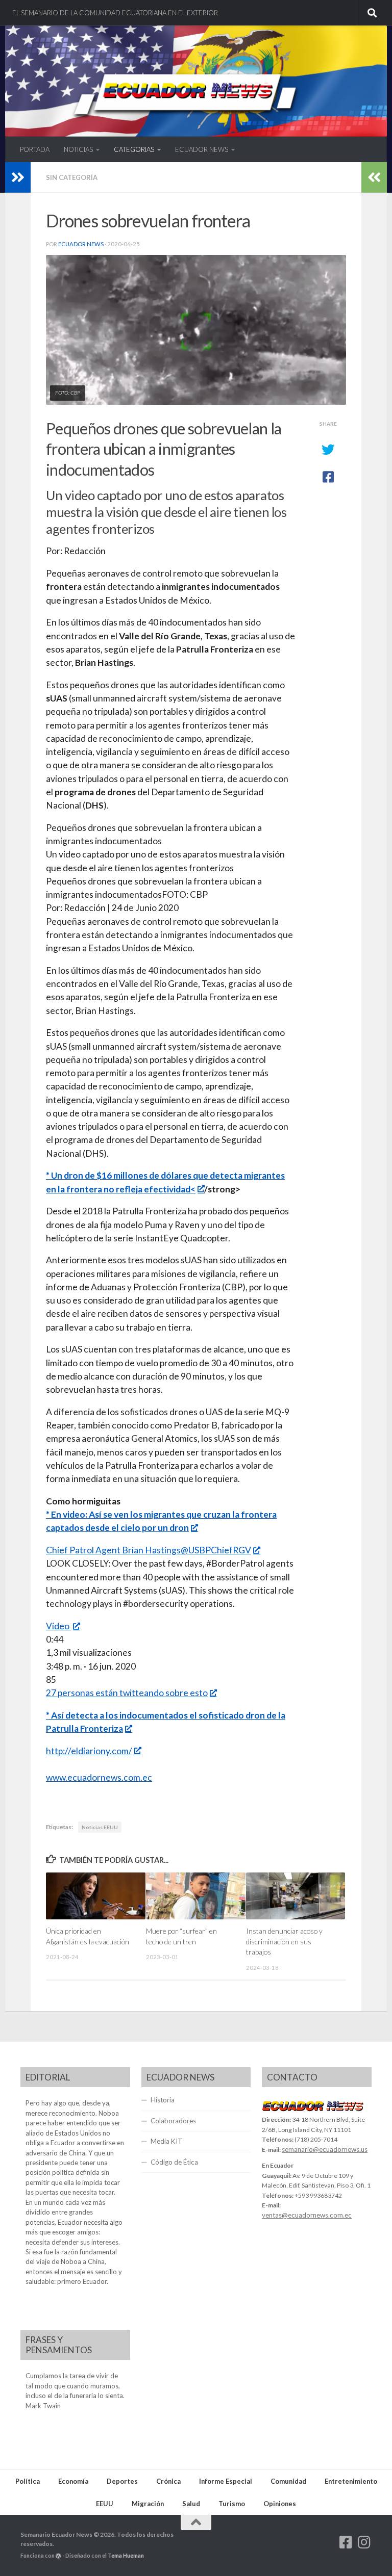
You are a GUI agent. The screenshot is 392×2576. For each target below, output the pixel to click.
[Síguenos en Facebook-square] (346, 2542)
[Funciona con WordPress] (58, 2556)
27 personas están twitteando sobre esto (127, 1693)
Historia (163, 2100)
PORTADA (35, 149)
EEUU (105, 2504)
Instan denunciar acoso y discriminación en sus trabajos (284, 1941)
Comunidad (288, 2481)
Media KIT (167, 2141)
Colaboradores (173, 2121)
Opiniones (280, 2504)
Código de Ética (174, 2162)
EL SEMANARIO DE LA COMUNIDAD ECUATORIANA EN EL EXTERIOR (115, 13)
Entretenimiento (351, 2481)
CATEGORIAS (134, 149)
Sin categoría (72, 177)
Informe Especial (226, 2481)
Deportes (122, 2481)
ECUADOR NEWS (202, 149)
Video (58, 1626)
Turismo (232, 2504)
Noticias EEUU (100, 1827)
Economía (73, 2481)
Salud (191, 2504)
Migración (148, 2504)
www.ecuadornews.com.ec (99, 1777)
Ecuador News (81, 244)
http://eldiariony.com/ (89, 1751)
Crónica (168, 2481)
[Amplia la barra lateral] (18, 177)
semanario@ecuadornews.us (325, 2149)
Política (28, 2481)
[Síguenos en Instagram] (364, 2542)
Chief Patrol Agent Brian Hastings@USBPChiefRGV (149, 1550)
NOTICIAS (78, 149)
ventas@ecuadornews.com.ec (307, 2215)
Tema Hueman (126, 2555)
